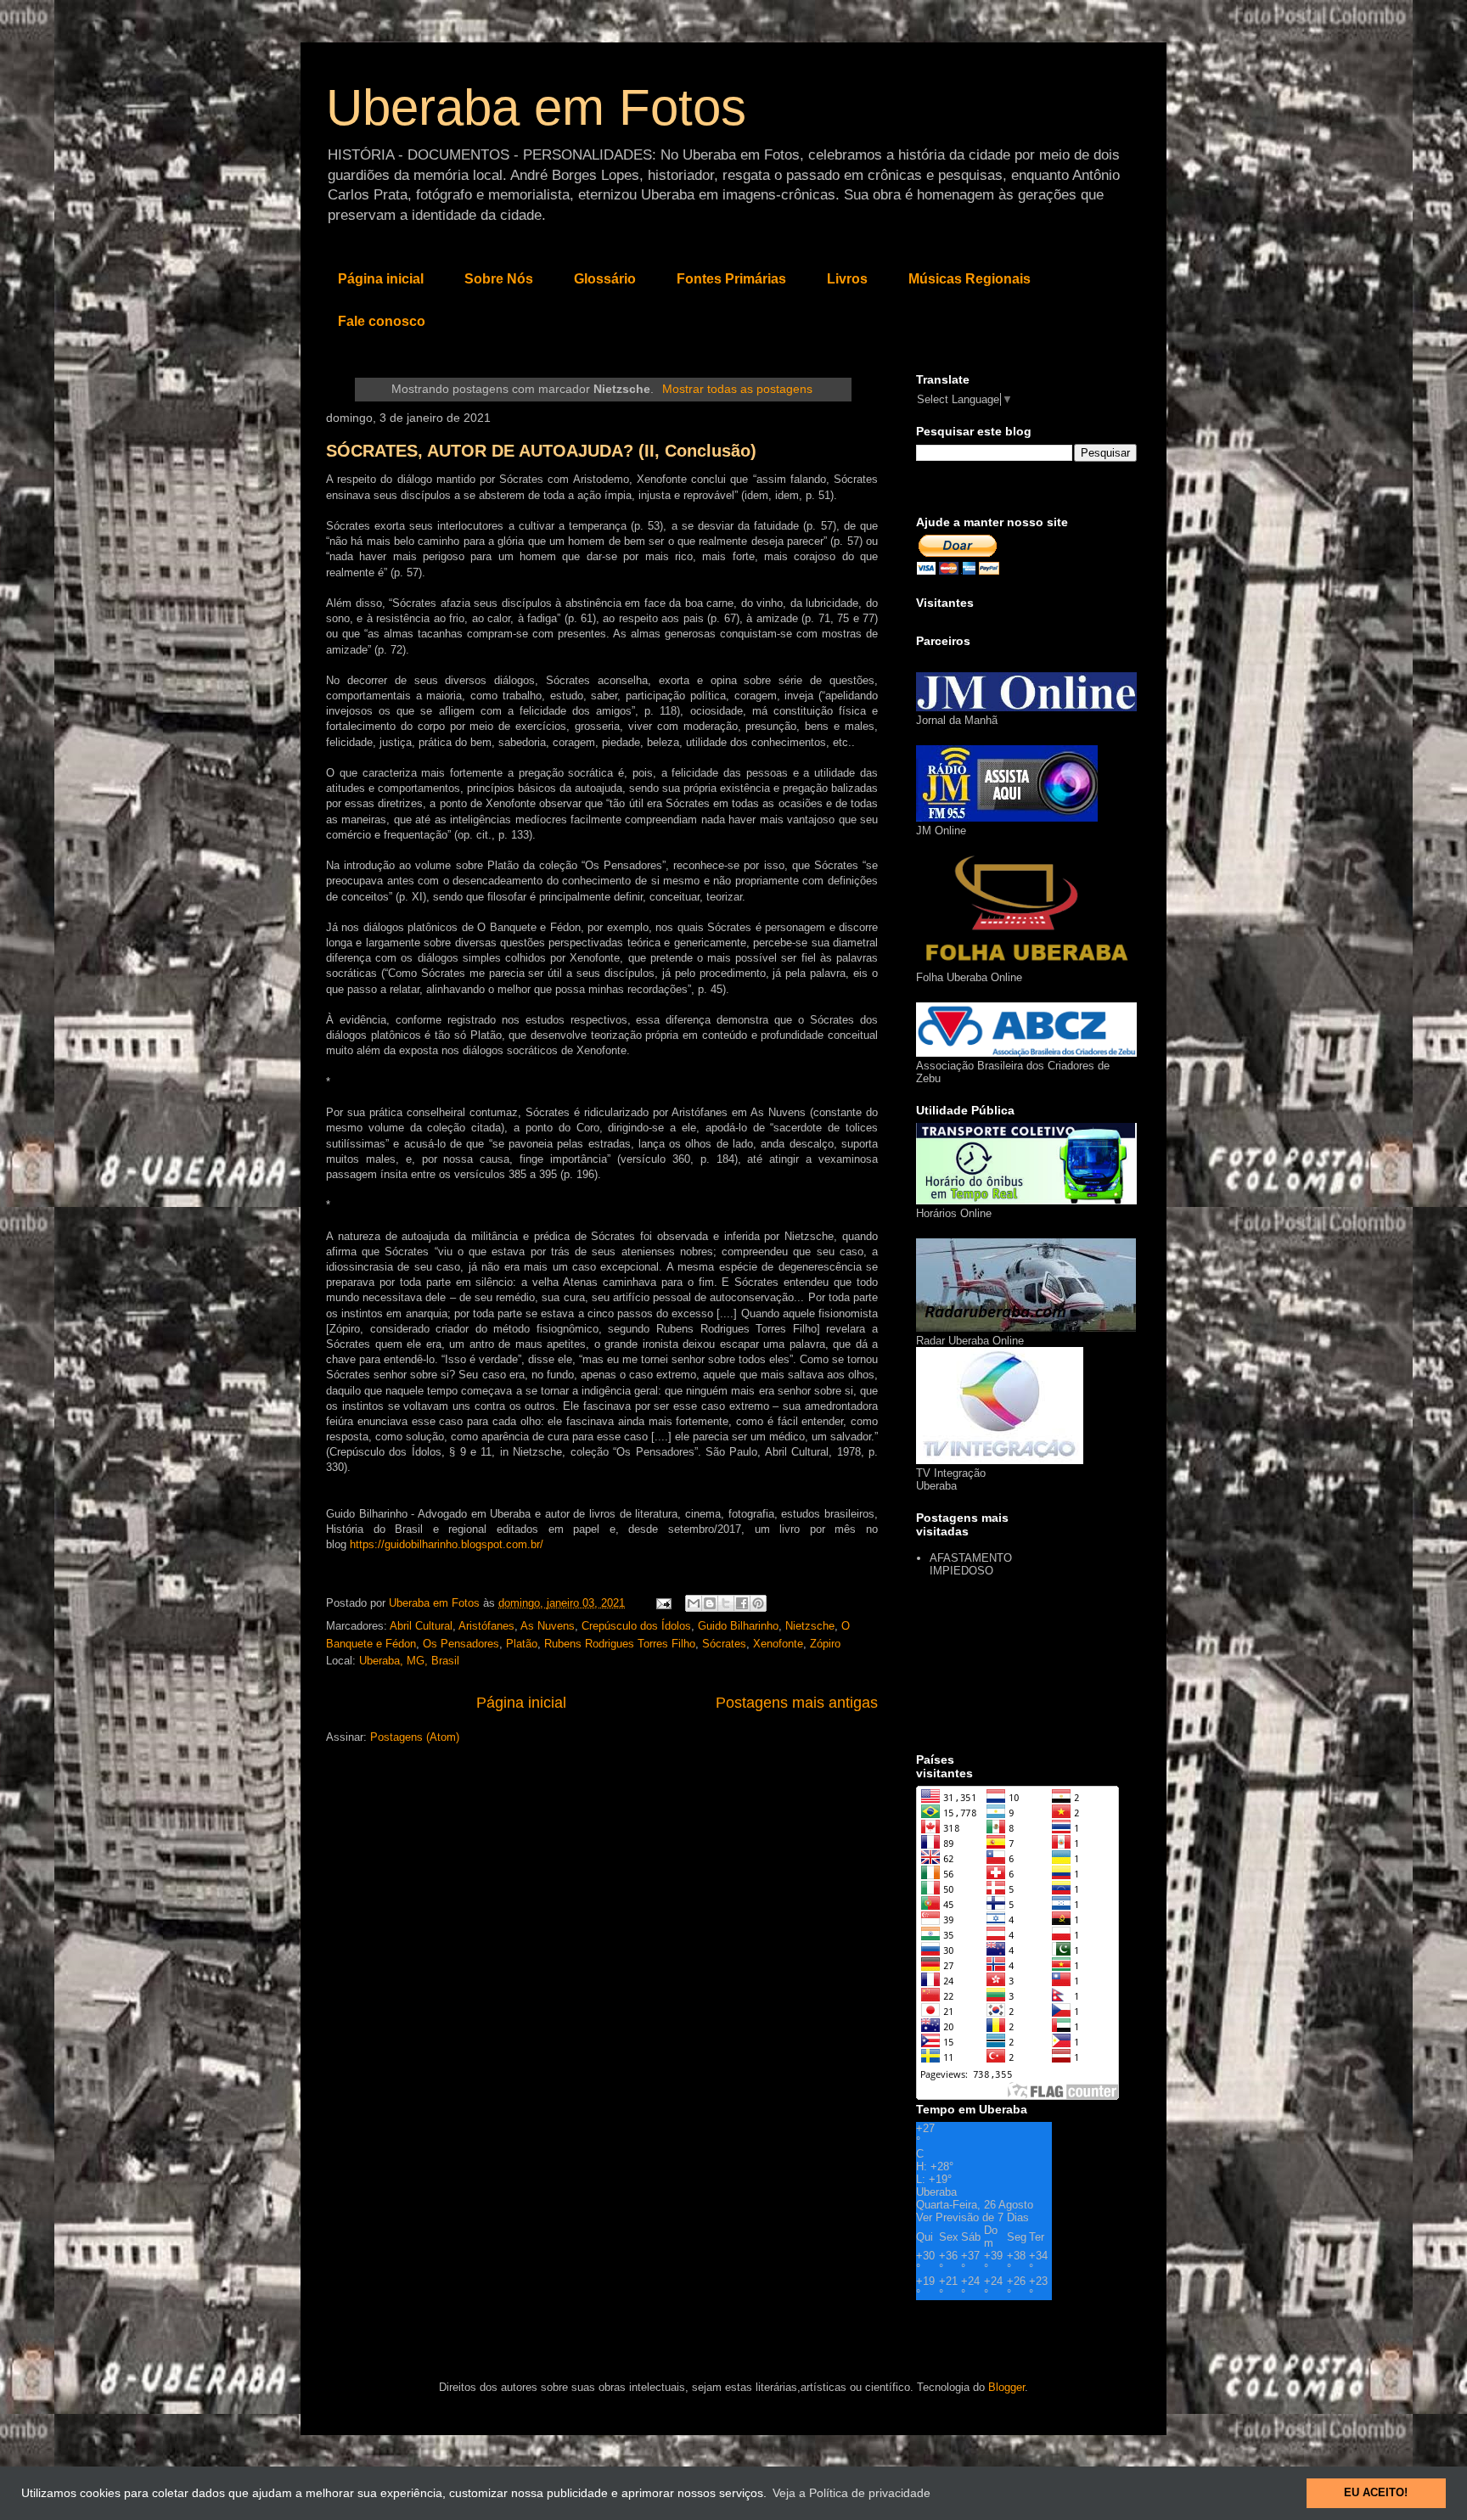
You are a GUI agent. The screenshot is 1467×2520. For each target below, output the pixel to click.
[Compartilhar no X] (726, 1603)
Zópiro (825, 1644)
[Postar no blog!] (710, 1603)
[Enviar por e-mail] (694, 1603)
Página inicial (381, 279)
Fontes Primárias (731, 279)
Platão (522, 1644)
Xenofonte (778, 1644)
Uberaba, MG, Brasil (409, 1661)
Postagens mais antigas (797, 1703)
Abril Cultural (421, 1626)
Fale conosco (382, 321)
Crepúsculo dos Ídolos (636, 1626)
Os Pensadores (461, 1644)
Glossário (605, 279)
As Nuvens (548, 1626)
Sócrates (724, 1644)
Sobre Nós (499, 279)
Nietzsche (810, 1626)
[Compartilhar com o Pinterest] (758, 1603)
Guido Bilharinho (738, 1626)
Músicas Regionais (970, 279)
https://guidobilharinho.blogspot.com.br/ (447, 1544)
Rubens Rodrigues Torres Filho (620, 1644)
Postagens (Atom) (415, 1737)
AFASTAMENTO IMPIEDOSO (971, 1565)
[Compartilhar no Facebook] (742, 1603)
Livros (847, 279)
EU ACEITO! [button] (1376, 2493)
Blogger (1006, 2387)
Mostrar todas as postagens (737, 389)
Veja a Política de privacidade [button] (852, 2493)
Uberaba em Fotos (536, 107)
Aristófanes (486, 1626)
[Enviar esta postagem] (663, 1603)
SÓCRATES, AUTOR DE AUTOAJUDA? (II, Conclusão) (541, 451)
